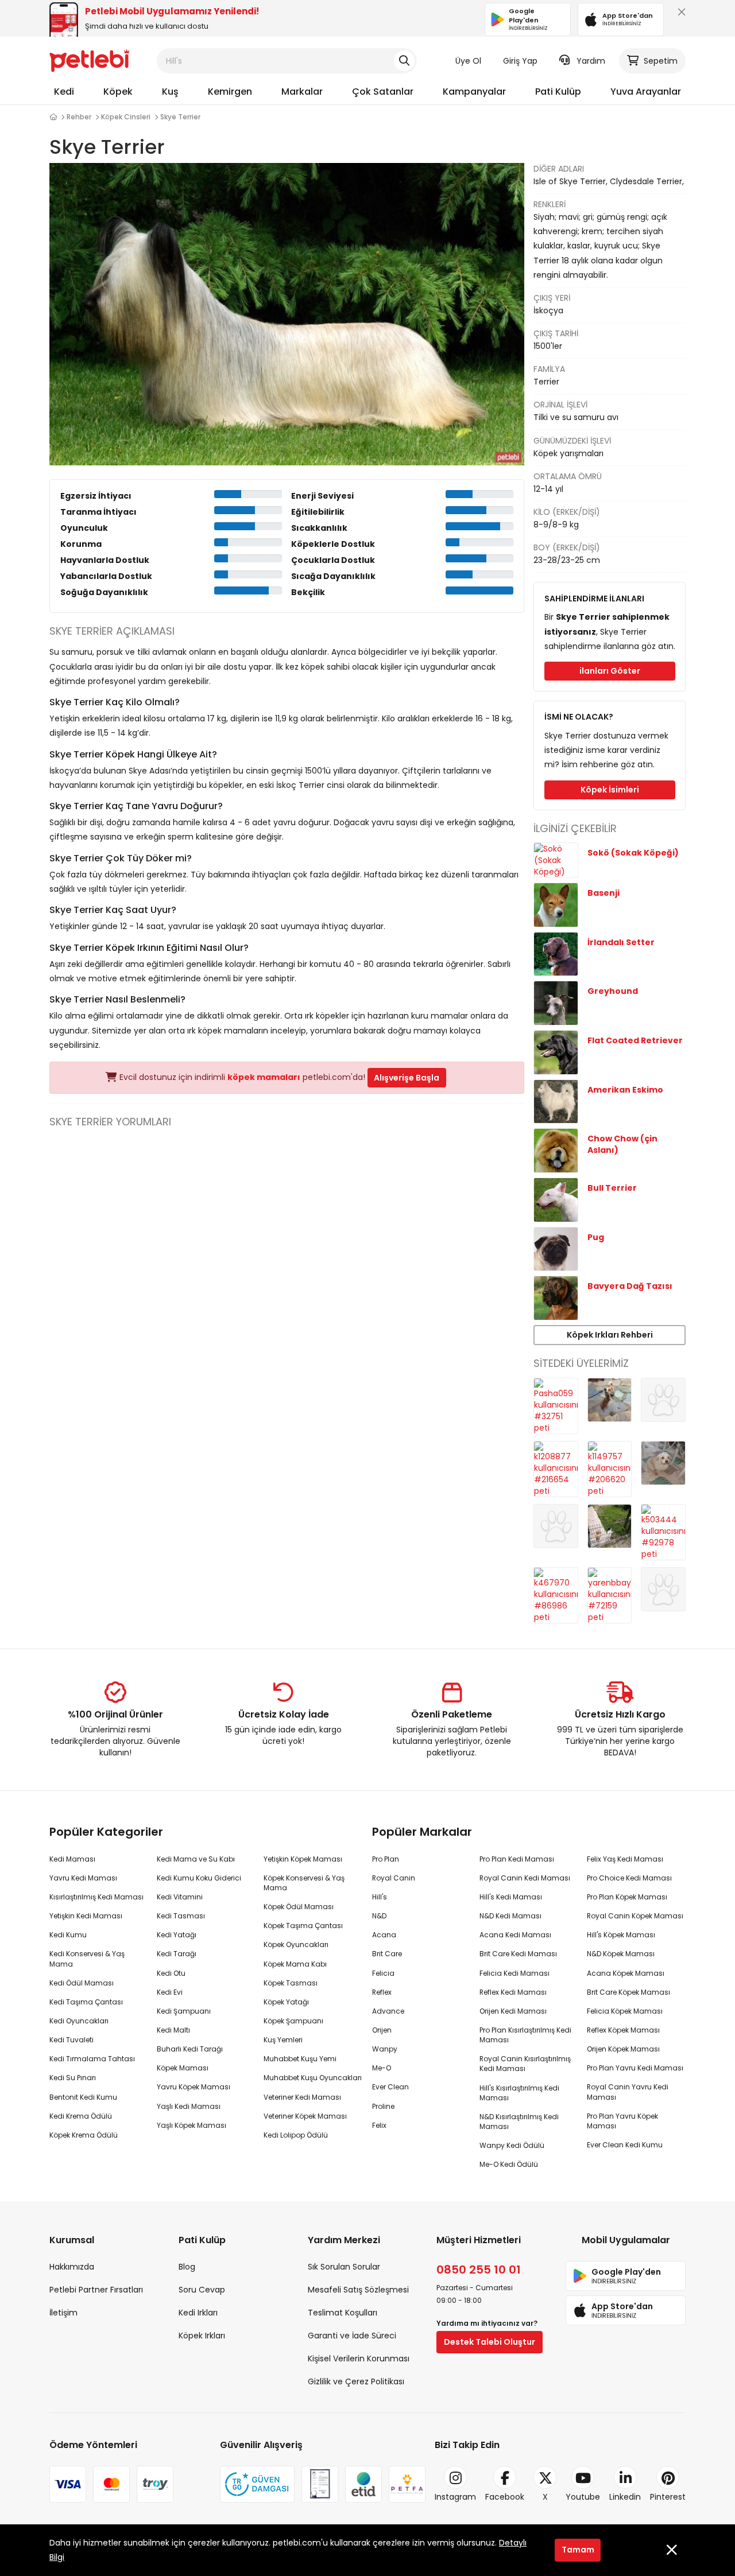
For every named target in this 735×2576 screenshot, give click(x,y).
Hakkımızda (72, 2267)
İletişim (63, 2313)
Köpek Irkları (202, 2336)
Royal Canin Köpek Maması (635, 1916)
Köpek (118, 92)
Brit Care (387, 1954)
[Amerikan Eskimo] (556, 1101)
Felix (379, 2125)
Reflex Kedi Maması (513, 1992)
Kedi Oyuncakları (79, 2021)
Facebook (505, 2497)
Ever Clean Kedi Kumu (625, 2145)
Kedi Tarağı (177, 1954)
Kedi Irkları (198, 2313)
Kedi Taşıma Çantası (86, 2002)
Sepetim (661, 61)
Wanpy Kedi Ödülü (512, 2145)
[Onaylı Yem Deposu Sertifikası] (320, 2484)
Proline (383, 2106)
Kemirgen (230, 92)
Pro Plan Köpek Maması (627, 1897)
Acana (384, 1935)
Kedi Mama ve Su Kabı (196, 1859)
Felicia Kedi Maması (514, 1973)
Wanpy (385, 2049)
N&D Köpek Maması (621, 1954)
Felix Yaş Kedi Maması (625, 1859)
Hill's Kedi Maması (511, 1897)
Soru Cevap (202, 2290)
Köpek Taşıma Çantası (303, 1926)
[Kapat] (679, 15)
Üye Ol (468, 61)
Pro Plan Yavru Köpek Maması (622, 2121)
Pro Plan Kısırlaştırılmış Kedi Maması (525, 2035)
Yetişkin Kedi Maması (86, 1916)
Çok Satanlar (383, 92)
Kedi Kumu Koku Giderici (199, 1878)
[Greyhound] (556, 1003)
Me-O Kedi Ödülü (509, 2164)
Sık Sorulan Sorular (344, 2267)
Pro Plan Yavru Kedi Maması (635, 2068)
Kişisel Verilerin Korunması (359, 2359)
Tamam (578, 2550)
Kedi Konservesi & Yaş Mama (87, 1959)
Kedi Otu (171, 1973)
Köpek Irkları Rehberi (610, 1335)
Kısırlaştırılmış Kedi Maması (96, 1897)
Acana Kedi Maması (515, 1935)
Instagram (455, 2497)
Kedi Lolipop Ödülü (296, 2135)
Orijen (382, 2030)
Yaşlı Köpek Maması (192, 2125)
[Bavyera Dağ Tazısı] (556, 1297)
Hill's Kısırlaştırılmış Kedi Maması (519, 2093)
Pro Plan (386, 1859)
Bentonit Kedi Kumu (83, 2097)
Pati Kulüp (558, 92)
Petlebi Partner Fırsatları (96, 2290)
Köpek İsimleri (610, 790)
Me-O (382, 2068)
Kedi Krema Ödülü (81, 2116)
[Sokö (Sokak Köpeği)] (556, 860)
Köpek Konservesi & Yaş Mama (304, 1883)
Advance (388, 2011)
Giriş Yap (520, 61)
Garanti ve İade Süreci (352, 2336)
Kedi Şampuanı (184, 2011)
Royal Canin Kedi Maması (525, 1878)
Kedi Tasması (181, 1916)
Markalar (302, 92)
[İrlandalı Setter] (556, 953)
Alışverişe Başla (407, 1078)
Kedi (64, 92)
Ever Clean (390, 2087)
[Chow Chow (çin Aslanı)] (556, 1150)
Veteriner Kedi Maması (302, 2097)
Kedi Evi (170, 1992)
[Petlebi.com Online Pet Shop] (90, 60)
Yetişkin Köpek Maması (303, 1859)
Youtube (583, 2497)
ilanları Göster (610, 671)
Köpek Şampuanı (293, 2021)
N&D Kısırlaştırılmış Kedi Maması (519, 2122)
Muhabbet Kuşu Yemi (300, 2059)
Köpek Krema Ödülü (84, 2135)
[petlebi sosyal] (53, 117)
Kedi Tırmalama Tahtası (92, 2059)
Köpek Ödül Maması (299, 1907)
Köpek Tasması (291, 1983)
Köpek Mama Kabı (295, 1964)
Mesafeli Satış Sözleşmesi (358, 2290)
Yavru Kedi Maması (83, 1878)
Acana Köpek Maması (626, 1973)
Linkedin (625, 2497)
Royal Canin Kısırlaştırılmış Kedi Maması (525, 2064)
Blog (187, 2267)
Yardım (591, 61)
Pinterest (668, 2497)
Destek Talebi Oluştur (490, 2342)
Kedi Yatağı (177, 1935)
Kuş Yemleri (283, 2040)
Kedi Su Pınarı (73, 2078)
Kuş (170, 92)
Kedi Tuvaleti (71, 2040)
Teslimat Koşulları (343, 2313)
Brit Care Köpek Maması (628, 1992)
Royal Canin (394, 1878)
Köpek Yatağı (286, 2002)
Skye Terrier (180, 117)
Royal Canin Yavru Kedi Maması (628, 2092)
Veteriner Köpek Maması (305, 2116)
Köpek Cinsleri (126, 117)
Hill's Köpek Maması (621, 1935)
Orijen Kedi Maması (513, 2011)
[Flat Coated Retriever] (556, 1052)
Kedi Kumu (68, 1935)
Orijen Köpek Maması (623, 2049)
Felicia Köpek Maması (625, 2011)
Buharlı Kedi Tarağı (190, 2049)
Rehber (79, 117)
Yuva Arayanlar (646, 92)
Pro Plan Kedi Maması (517, 1859)
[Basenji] (556, 904)
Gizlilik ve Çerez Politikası (356, 2381)
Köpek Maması (183, 2068)
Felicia (383, 1973)
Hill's (380, 1897)
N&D (379, 1916)
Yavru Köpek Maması (194, 2087)
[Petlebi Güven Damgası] (257, 2484)
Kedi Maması (72, 1859)
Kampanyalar (474, 92)
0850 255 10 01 (479, 2270)
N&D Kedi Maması (510, 1916)
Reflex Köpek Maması (623, 2030)
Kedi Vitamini (180, 1897)
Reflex (382, 1992)
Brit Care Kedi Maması (518, 1954)
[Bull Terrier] (556, 1199)
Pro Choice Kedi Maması (629, 1878)
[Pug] (556, 1248)
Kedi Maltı (173, 2030)
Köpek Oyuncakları (296, 1944)
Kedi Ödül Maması (82, 1983)
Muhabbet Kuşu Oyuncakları (313, 2078)
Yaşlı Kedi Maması (189, 2106)
